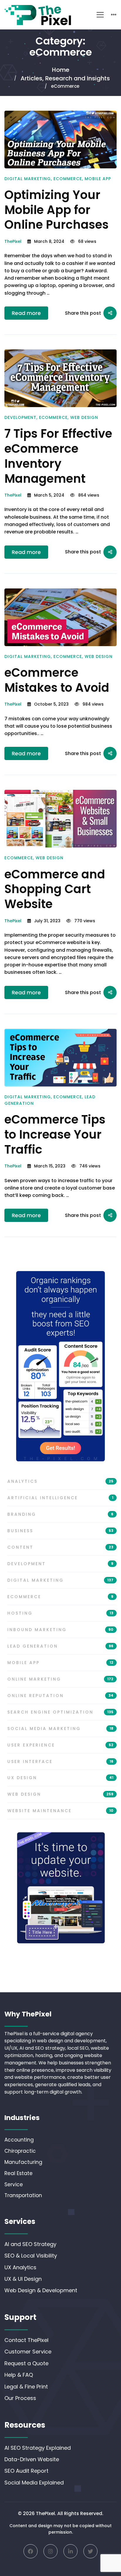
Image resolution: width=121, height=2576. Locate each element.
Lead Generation (60, 1646)
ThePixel (13, 241)
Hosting (60, 1613)
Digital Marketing (28, 179)
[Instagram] (51, 2551)
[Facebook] (31, 2551)
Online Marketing (60, 1679)
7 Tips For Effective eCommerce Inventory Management (58, 456)
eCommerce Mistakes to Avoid (57, 680)
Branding (60, 1514)
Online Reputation (60, 1696)
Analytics (60, 1481)
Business (60, 1531)
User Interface (60, 1761)
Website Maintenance (60, 1811)
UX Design (60, 1778)
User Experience (60, 1745)
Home (61, 70)
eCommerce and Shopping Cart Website (55, 889)
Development (20, 417)
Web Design (84, 417)
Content (60, 1547)
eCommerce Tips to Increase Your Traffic (55, 1134)
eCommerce (68, 179)
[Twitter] (90, 2551)
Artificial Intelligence (60, 1498)
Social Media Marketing (60, 1729)
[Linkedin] (70, 2551)
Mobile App (98, 179)
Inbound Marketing (60, 1630)
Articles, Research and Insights (65, 78)
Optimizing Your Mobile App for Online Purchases (57, 210)
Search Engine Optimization (60, 1712)
